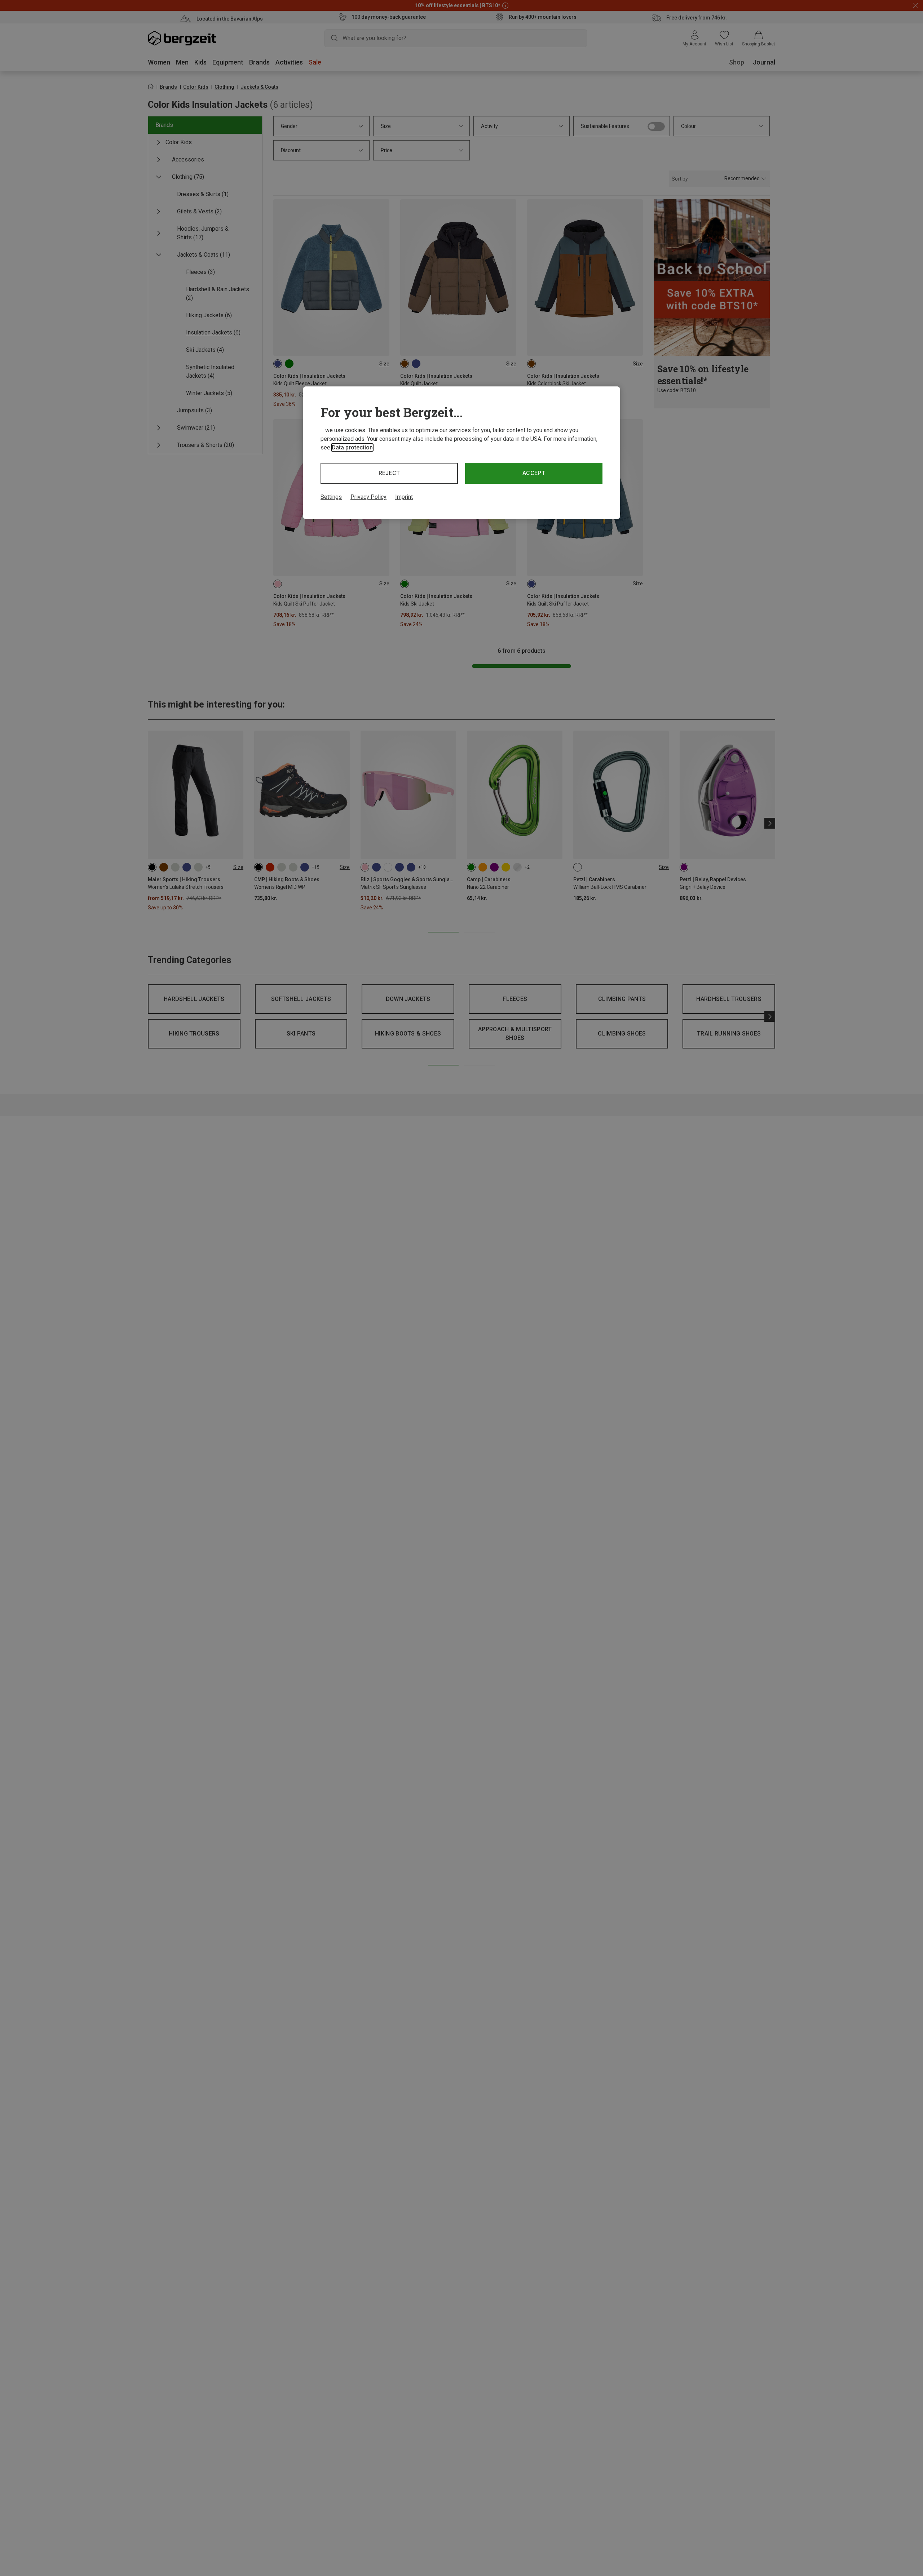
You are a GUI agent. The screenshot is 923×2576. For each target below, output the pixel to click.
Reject (389, 473)
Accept (534, 473)
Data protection (352, 447)
